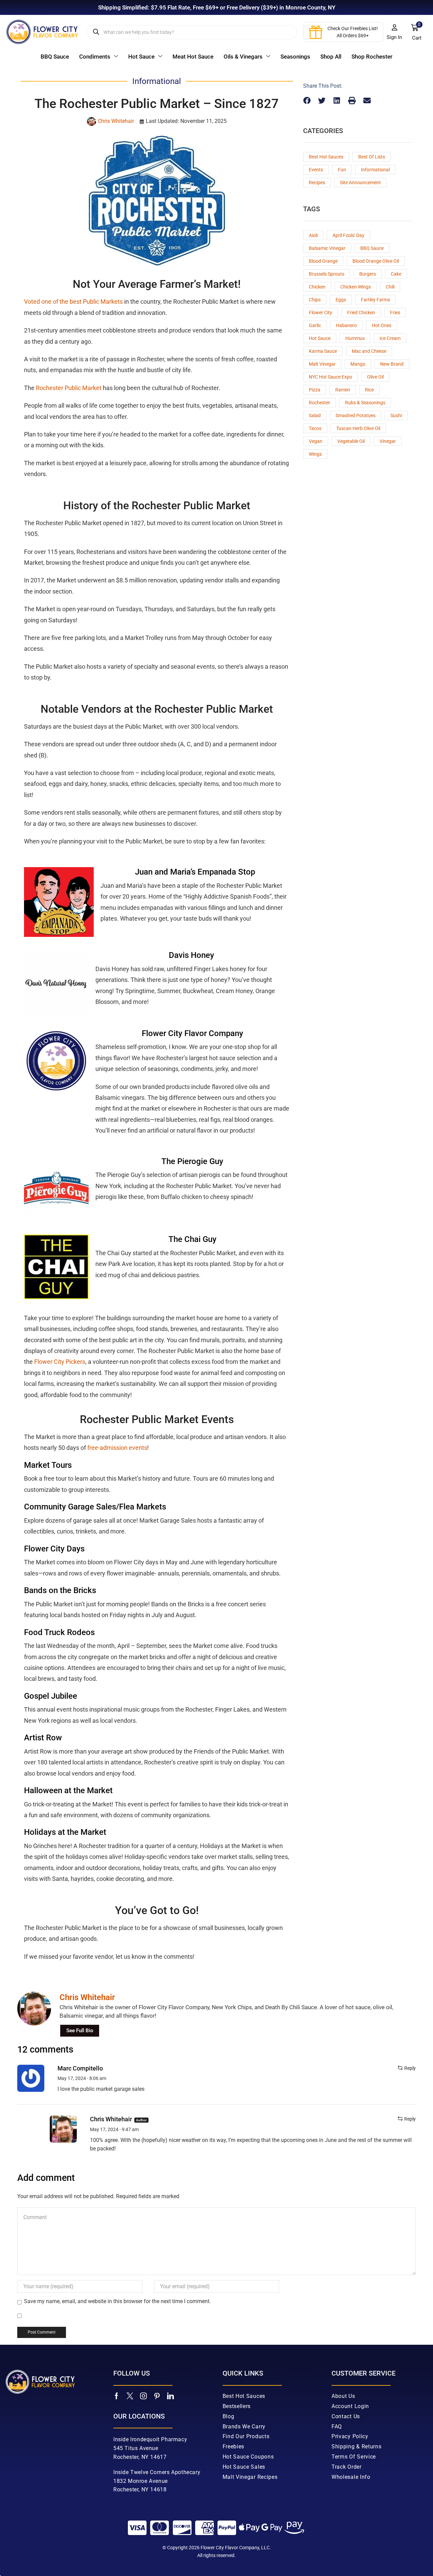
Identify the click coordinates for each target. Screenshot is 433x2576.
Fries (395, 313)
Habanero (346, 325)
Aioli (313, 235)
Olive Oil (375, 377)
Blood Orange (323, 261)
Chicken (317, 287)
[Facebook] (117, 2396)
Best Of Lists (372, 157)
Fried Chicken (361, 313)
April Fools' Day (348, 235)
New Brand (392, 364)
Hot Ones (382, 325)
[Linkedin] (170, 2396)
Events (316, 170)
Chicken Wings (356, 287)
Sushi (396, 415)
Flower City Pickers (60, 1362)
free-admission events (117, 1448)
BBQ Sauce (372, 248)
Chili (390, 287)
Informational (375, 170)
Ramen (343, 390)
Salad (315, 415)
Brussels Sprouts (327, 274)
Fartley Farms (375, 300)
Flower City (321, 313)
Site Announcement (360, 183)
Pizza (315, 390)
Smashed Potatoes (356, 415)
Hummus (355, 338)
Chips (315, 300)
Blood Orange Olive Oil (376, 261)
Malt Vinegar (322, 364)
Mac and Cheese (369, 351)
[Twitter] (130, 2396)
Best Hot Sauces (326, 157)
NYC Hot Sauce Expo (331, 377)
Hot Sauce (320, 338)
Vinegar (388, 441)
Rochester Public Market (69, 388)
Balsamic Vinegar (327, 248)
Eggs (341, 300)
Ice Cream (390, 338)
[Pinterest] (157, 2396)
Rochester (320, 403)
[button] (394, 32)
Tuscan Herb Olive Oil (358, 428)
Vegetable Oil (351, 441)
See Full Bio (80, 2031)
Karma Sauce (323, 351)
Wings (315, 454)
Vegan (316, 441)
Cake (396, 274)
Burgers (368, 274)
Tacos (315, 428)
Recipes (317, 183)
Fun (342, 170)
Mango (358, 364)
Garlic (315, 325)
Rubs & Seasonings (365, 403)
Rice (369, 390)
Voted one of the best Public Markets (73, 302)
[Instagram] (143, 2396)
